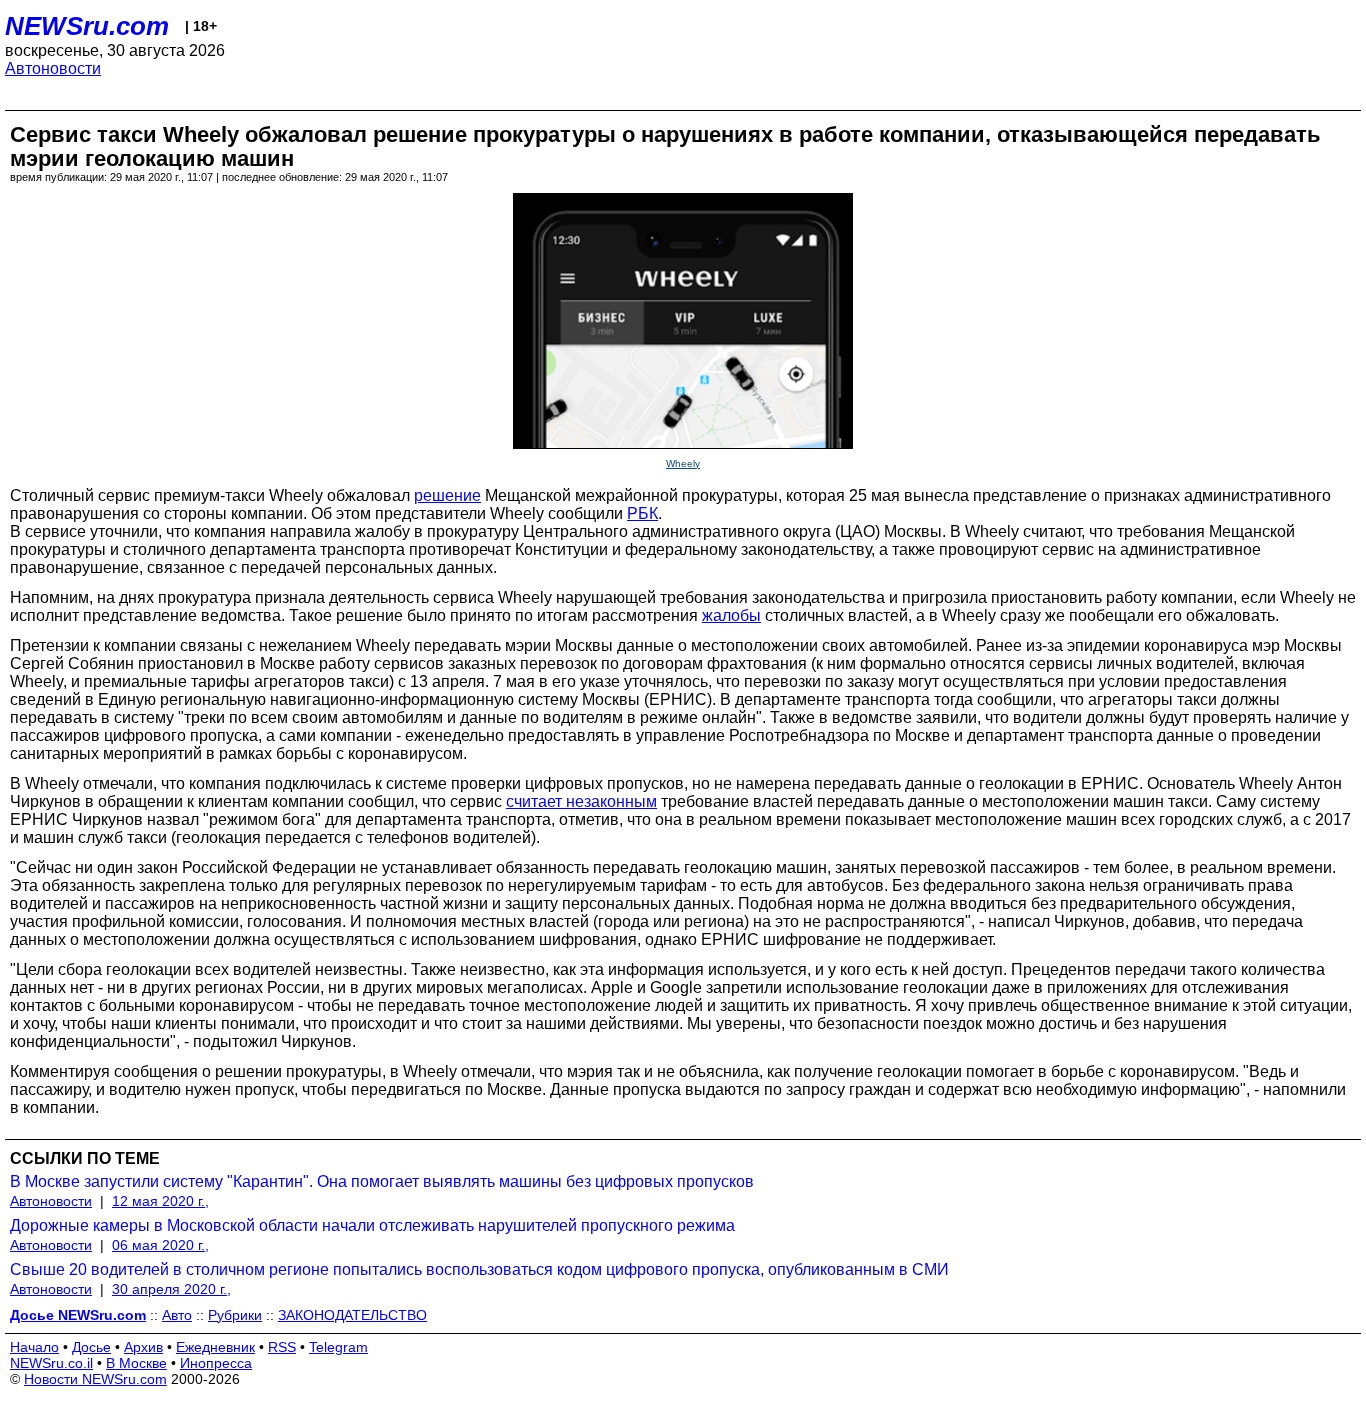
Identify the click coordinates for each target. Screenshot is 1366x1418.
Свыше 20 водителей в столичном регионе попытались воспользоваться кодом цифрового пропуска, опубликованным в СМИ (479, 1269)
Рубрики (235, 1315)
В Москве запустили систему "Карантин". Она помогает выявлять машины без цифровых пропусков (382, 1181)
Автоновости (53, 68)
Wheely (683, 463)
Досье (91, 1347)
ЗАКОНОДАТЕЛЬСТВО (352, 1315)
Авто (177, 1315)
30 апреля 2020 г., (171, 1289)
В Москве (136, 1363)
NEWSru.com (87, 26)
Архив (143, 1347)
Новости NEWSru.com (95, 1379)
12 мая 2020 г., (160, 1201)
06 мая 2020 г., (160, 1245)
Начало (34, 1347)
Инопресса (216, 1363)
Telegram (338, 1347)
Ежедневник (215, 1347)
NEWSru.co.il (51, 1363)
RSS (282, 1347)
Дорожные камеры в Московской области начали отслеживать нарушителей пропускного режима (372, 1225)
